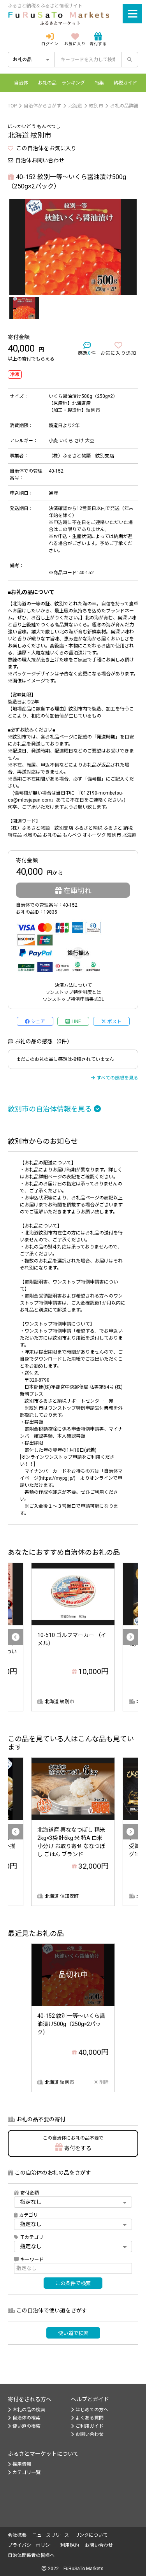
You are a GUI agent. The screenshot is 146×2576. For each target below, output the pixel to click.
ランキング (73, 83)
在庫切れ (77, 891)
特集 (99, 83)
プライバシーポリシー (31, 2545)
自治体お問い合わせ (40, 160)
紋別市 (96, 106)
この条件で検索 (73, 2283)
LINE (76, 1022)
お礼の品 (47, 83)
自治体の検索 (26, 2418)
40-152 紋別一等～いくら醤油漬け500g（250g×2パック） (71, 2024)
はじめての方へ (92, 2410)
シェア (38, 1022)
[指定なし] (73, 2246)
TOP (12, 106)
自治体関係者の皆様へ (31, 2555)
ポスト (114, 1022)
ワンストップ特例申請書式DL (73, 999)
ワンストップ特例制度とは (73, 992)
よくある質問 (90, 2418)
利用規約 (70, 2545)
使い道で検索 (73, 2333)
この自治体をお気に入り (46, 148)
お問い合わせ (90, 2434)
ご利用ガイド (90, 2426)
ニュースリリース (51, 2535)
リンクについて (91, 2535)
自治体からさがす (42, 106)
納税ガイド (125, 83)
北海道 (75, 106)
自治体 (21, 83)
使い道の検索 (26, 2426)
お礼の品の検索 (29, 2410)
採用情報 (22, 2464)
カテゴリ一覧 (26, 2472)
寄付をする (73, 2143)
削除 (104, 2082)
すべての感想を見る (117, 1078)
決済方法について (73, 985)
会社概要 (17, 2535)
